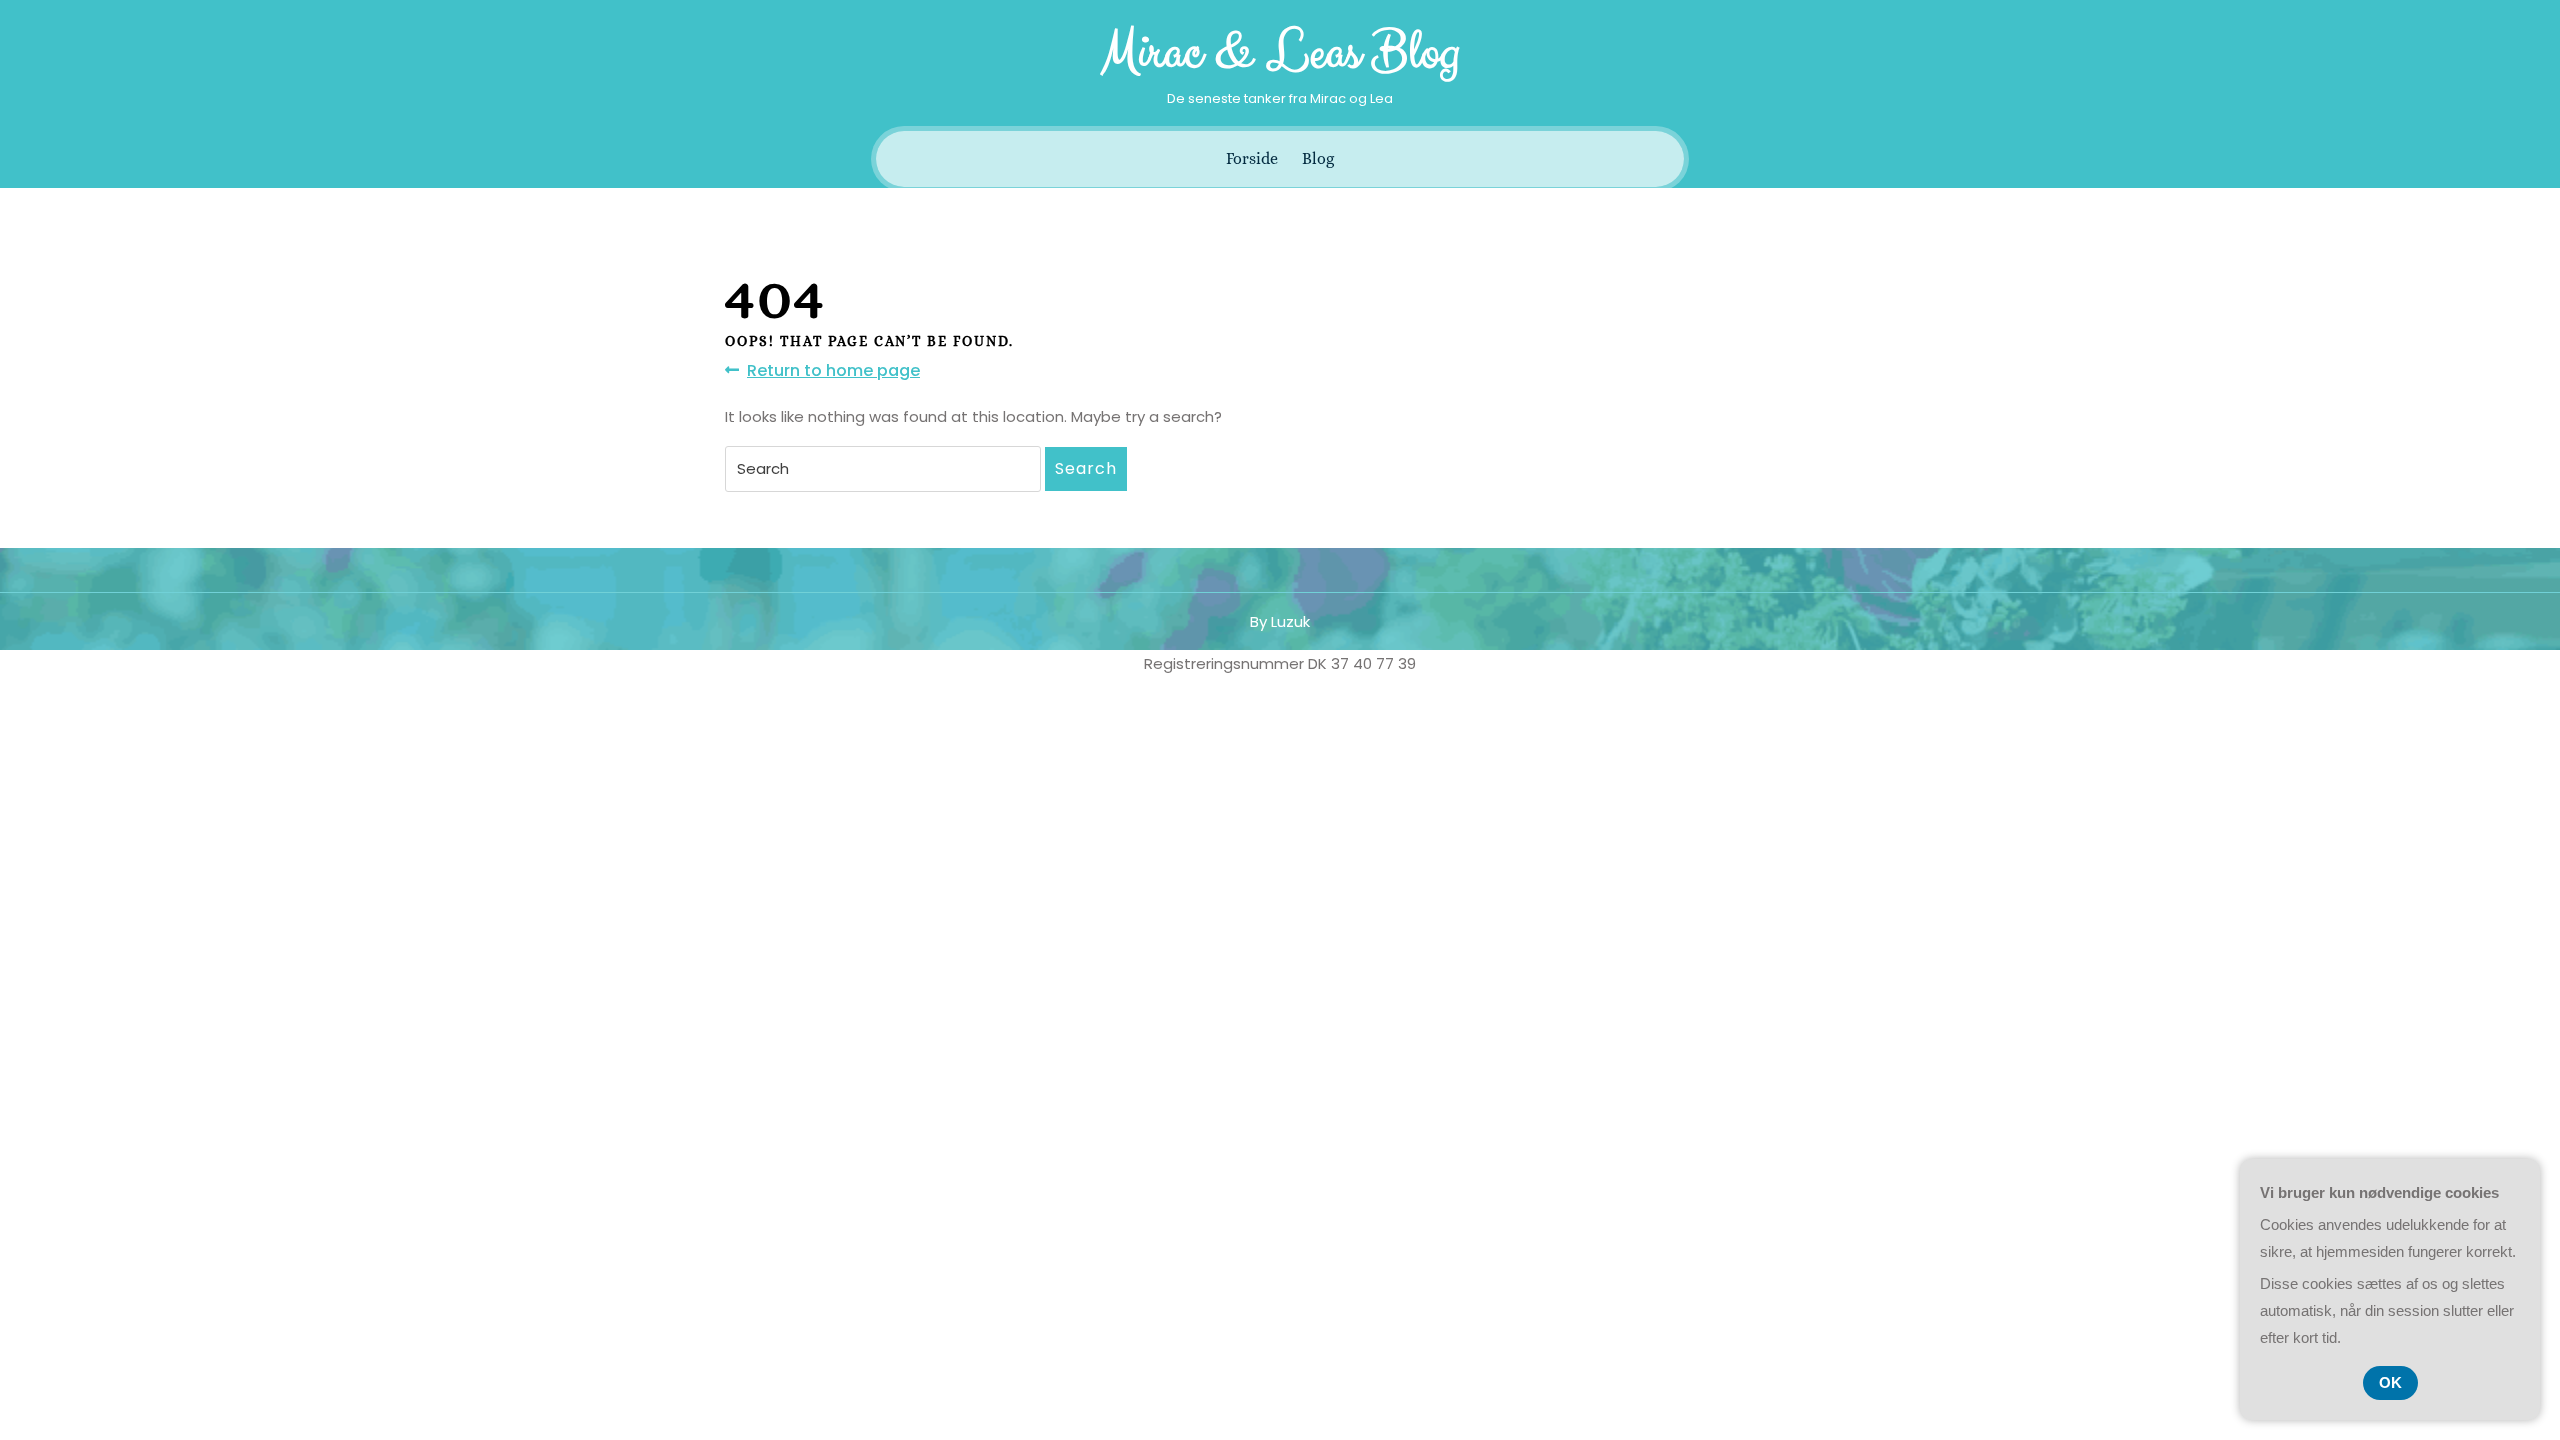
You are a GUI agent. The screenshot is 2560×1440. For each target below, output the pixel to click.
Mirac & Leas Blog (1280, 53)
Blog (1318, 158)
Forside (1252, 158)
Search (1086, 468)
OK (2390, 1382)
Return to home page (833, 371)
